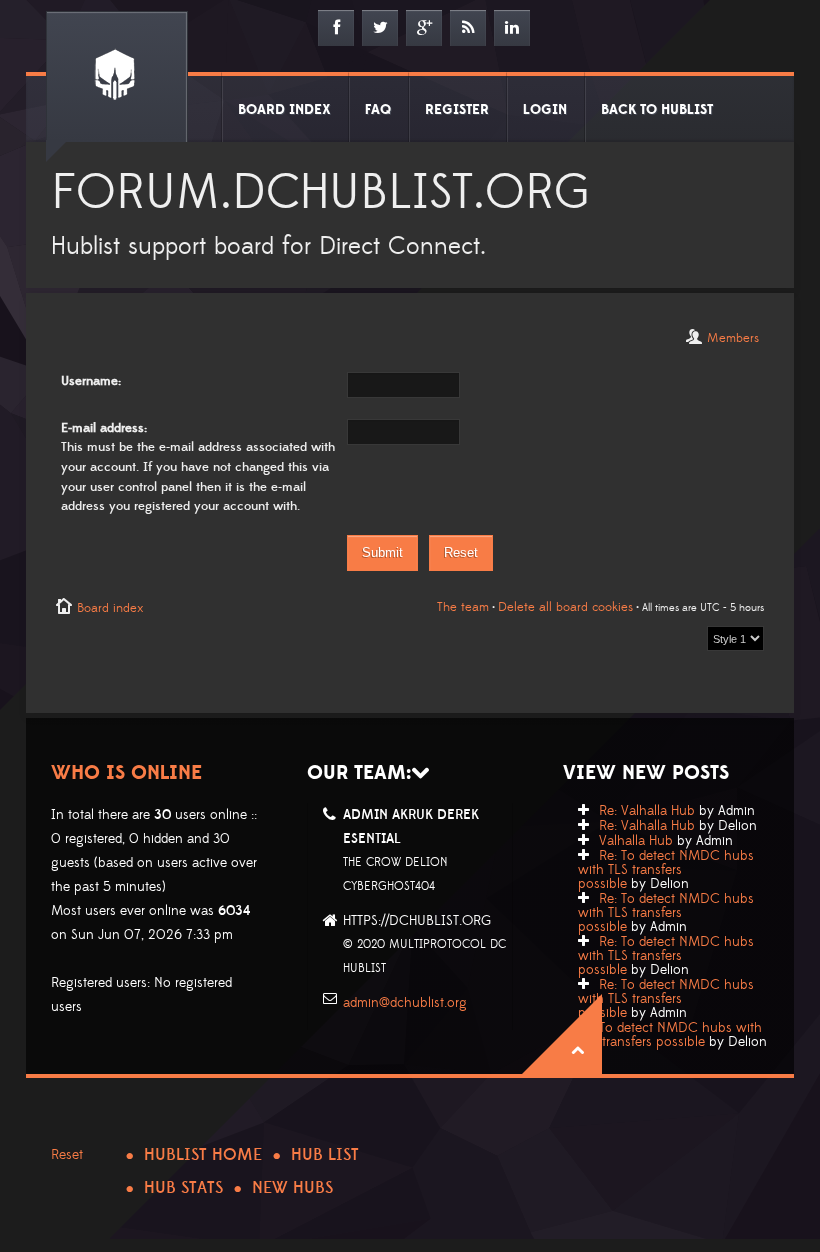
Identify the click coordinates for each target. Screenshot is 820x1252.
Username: (91, 381)
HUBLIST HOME (203, 1155)
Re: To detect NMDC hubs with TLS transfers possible (666, 870)
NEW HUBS (292, 1188)
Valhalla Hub (636, 841)
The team (463, 607)
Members (733, 338)
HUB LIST (325, 1155)
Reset (67, 1155)
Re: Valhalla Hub (647, 811)
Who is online (126, 773)
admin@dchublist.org (405, 1003)
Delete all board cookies (565, 607)
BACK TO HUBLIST (657, 110)
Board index (110, 608)
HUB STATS (183, 1188)
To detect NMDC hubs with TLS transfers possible (670, 1035)
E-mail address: (104, 428)
